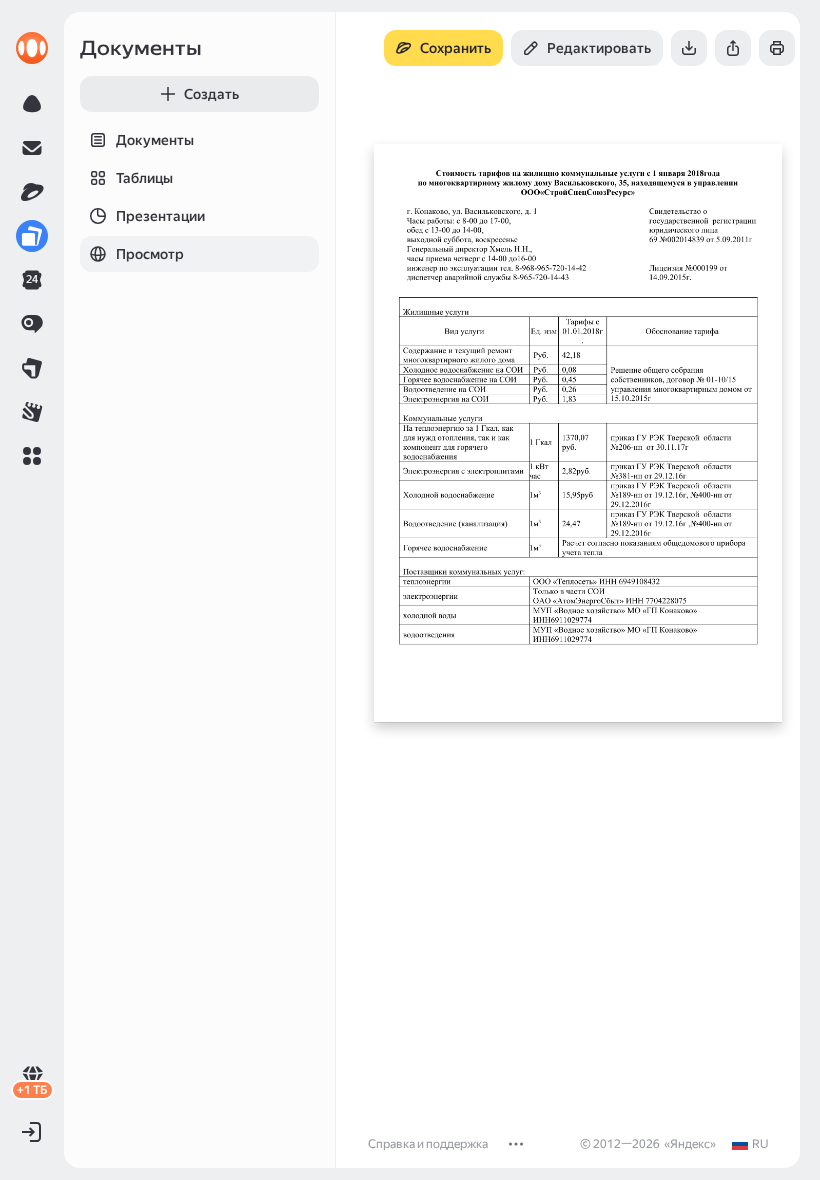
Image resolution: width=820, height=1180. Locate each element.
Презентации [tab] (160, 216)
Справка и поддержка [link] (428, 1144)
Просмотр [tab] (150, 254)
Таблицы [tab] (144, 178)
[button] (32, 456)
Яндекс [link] (690, 1144)
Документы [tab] (155, 140)
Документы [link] (141, 48)
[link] (32, 48)
